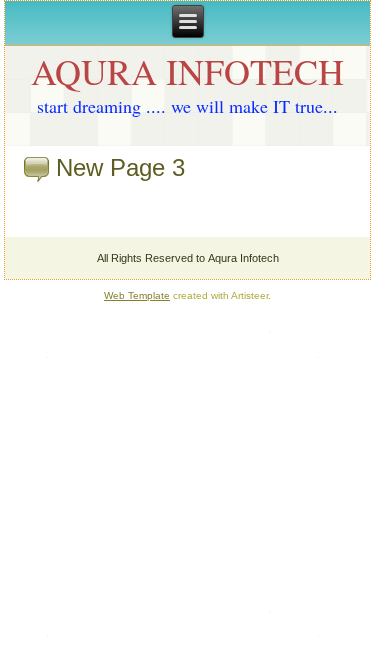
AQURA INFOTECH (187, 71)
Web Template (137, 295)
